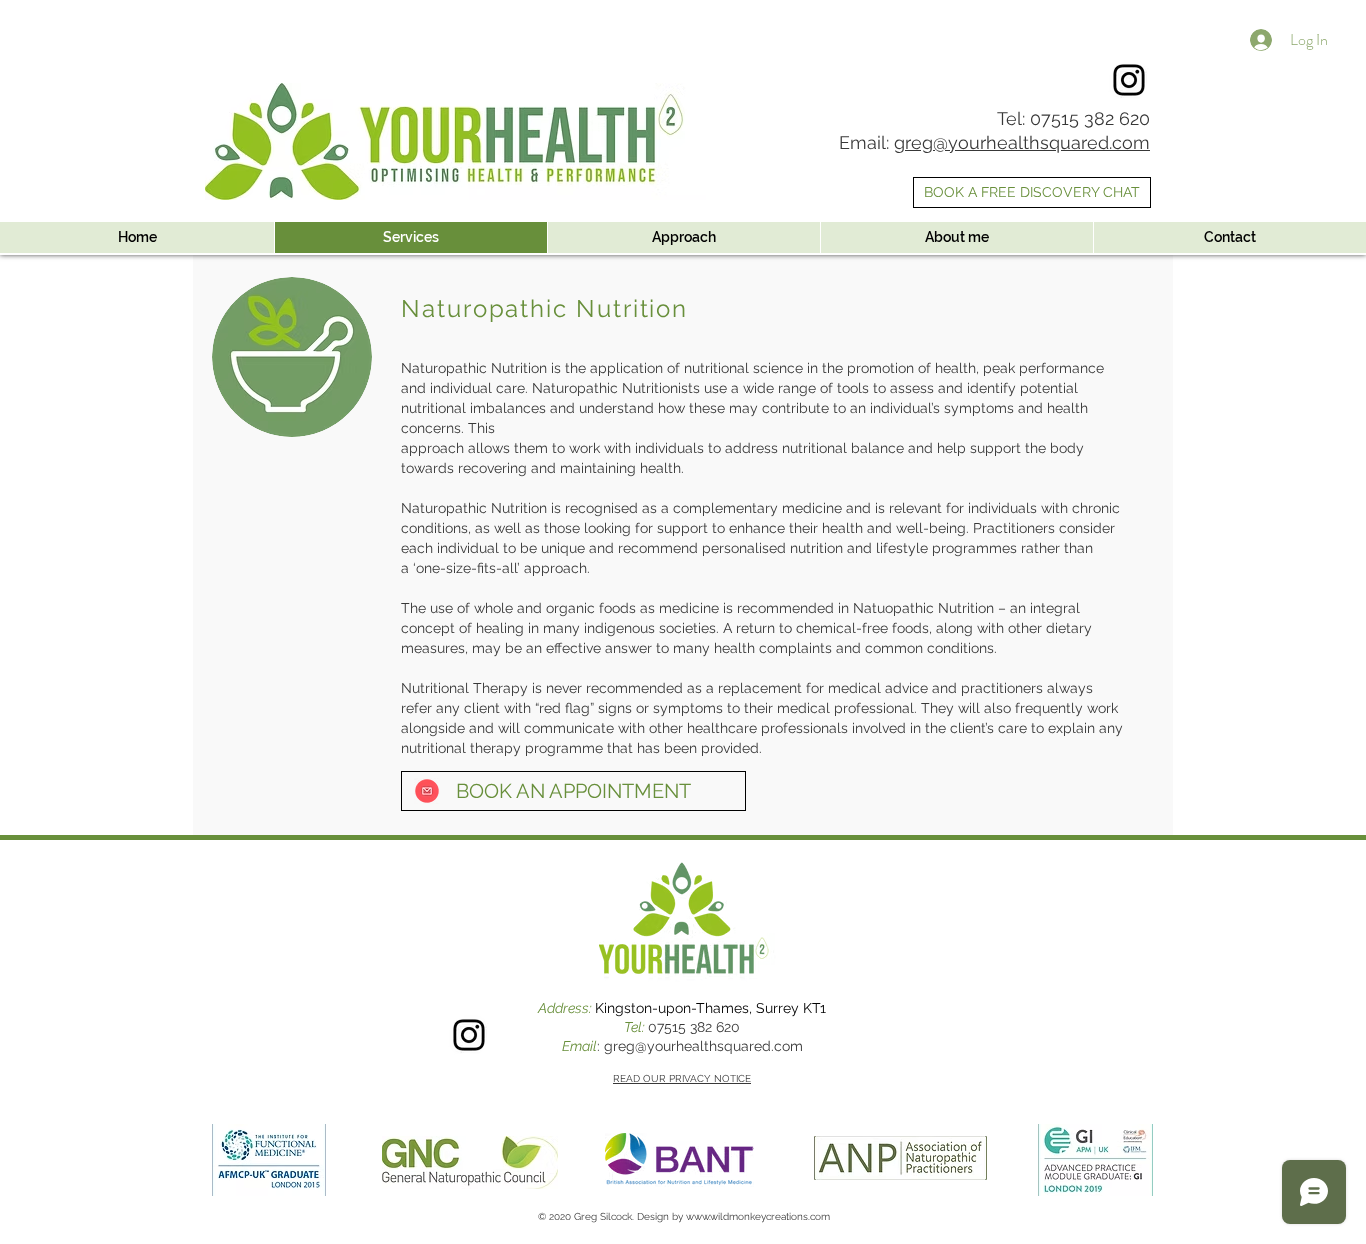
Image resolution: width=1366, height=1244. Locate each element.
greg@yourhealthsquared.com (1022, 142)
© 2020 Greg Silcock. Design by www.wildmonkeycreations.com (684, 1216)
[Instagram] (1129, 80)
